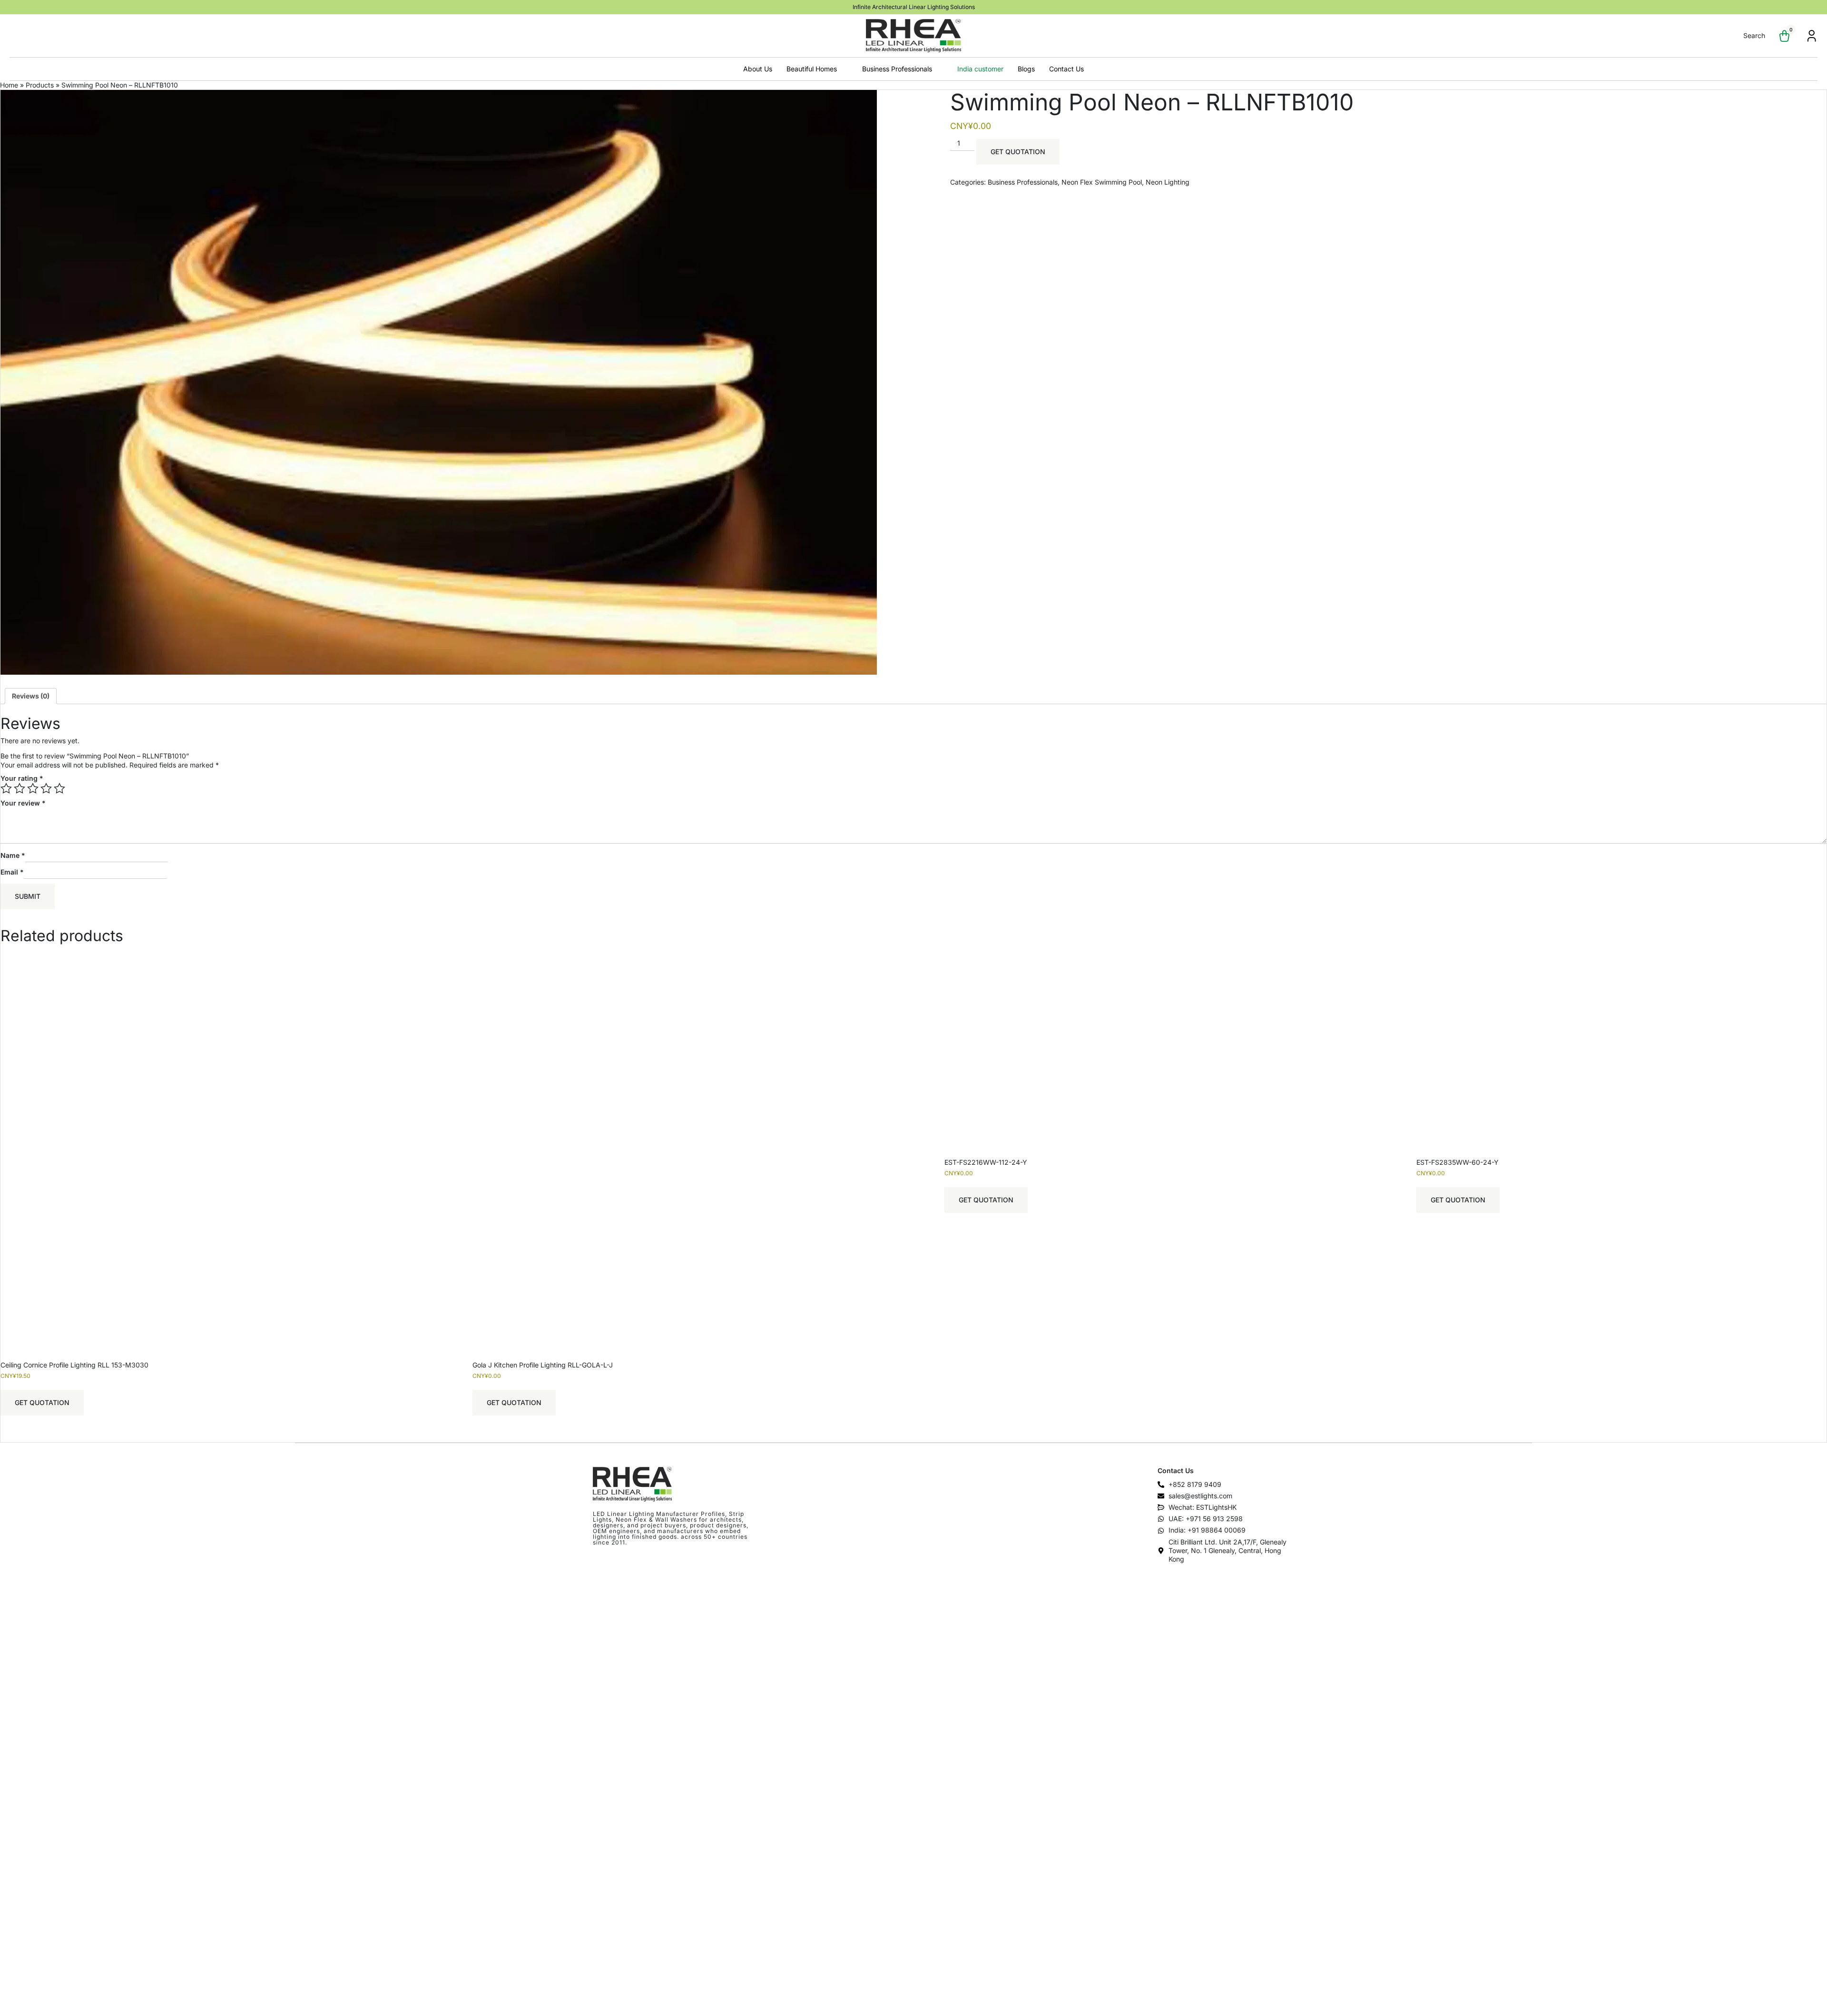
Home (9, 85)
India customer (980, 69)
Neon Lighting (1168, 182)
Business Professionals (897, 69)
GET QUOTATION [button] (42, 1402)
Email (12, 872)
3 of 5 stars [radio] (33, 788)
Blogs (1026, 69)
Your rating (22, 778)
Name (13, 855)
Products (40, 85)
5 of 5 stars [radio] (59, 788)
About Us (758, 69)
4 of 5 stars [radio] (46, 788)
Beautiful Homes (812, 69)
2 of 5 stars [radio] (20, 788)
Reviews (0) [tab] (31, 696)
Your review (23, 803)
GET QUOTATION (1018, 152)
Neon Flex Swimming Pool (1102, 182)
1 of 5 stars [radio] (6, 788)
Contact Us (1066, 69)
